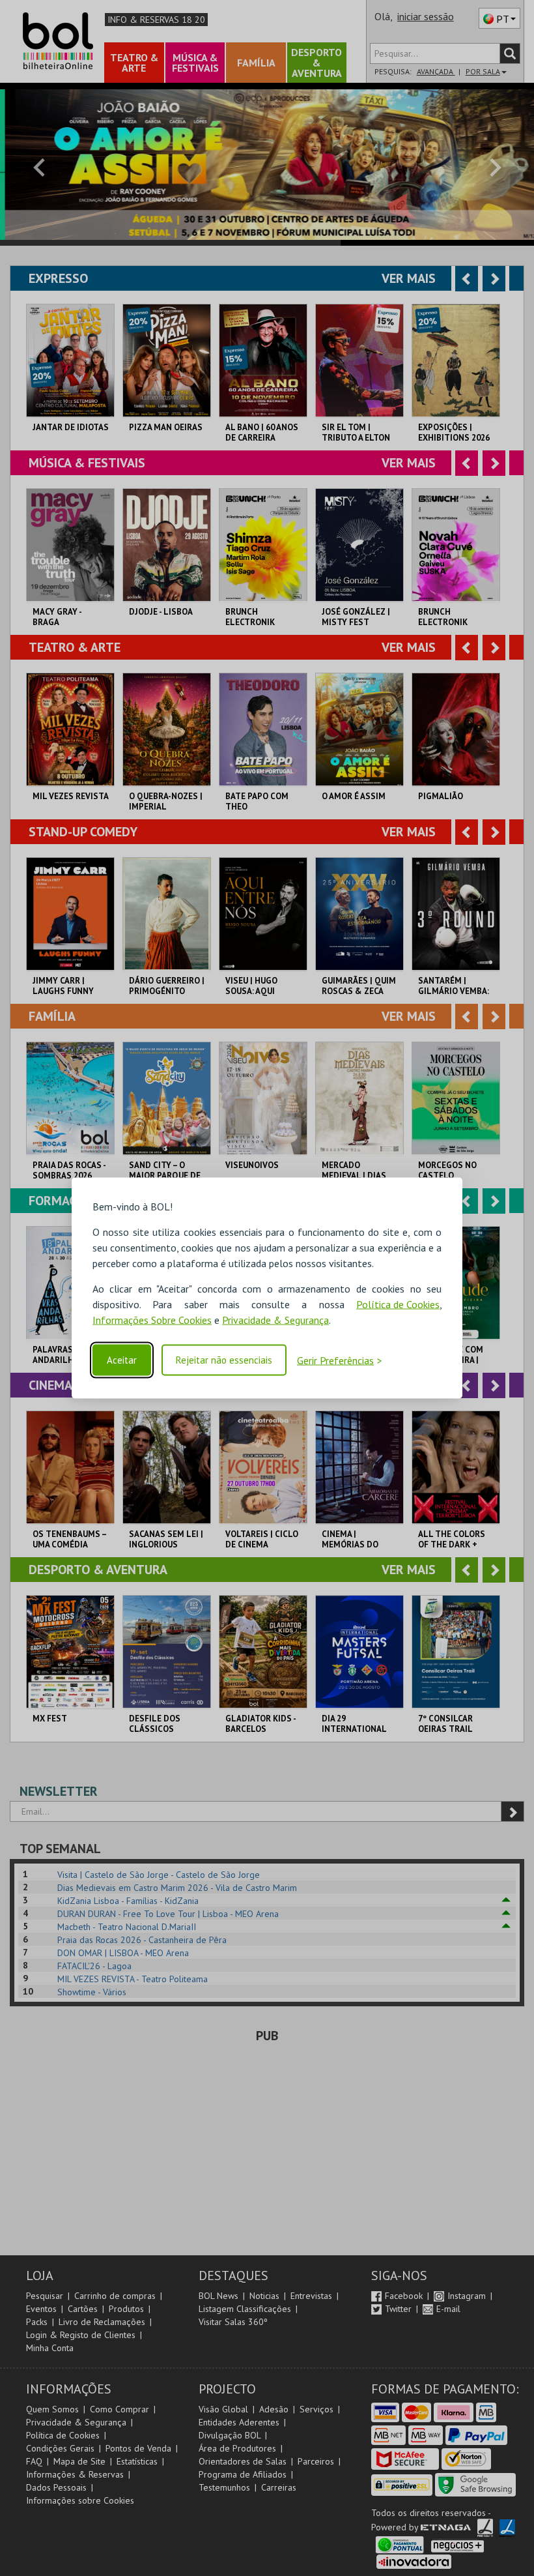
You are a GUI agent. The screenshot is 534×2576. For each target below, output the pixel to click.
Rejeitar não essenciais (224, 1360)
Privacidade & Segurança (275, 1320)
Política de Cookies (398, 1304)
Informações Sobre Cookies (152, 1320)
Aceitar (122, 1360)
